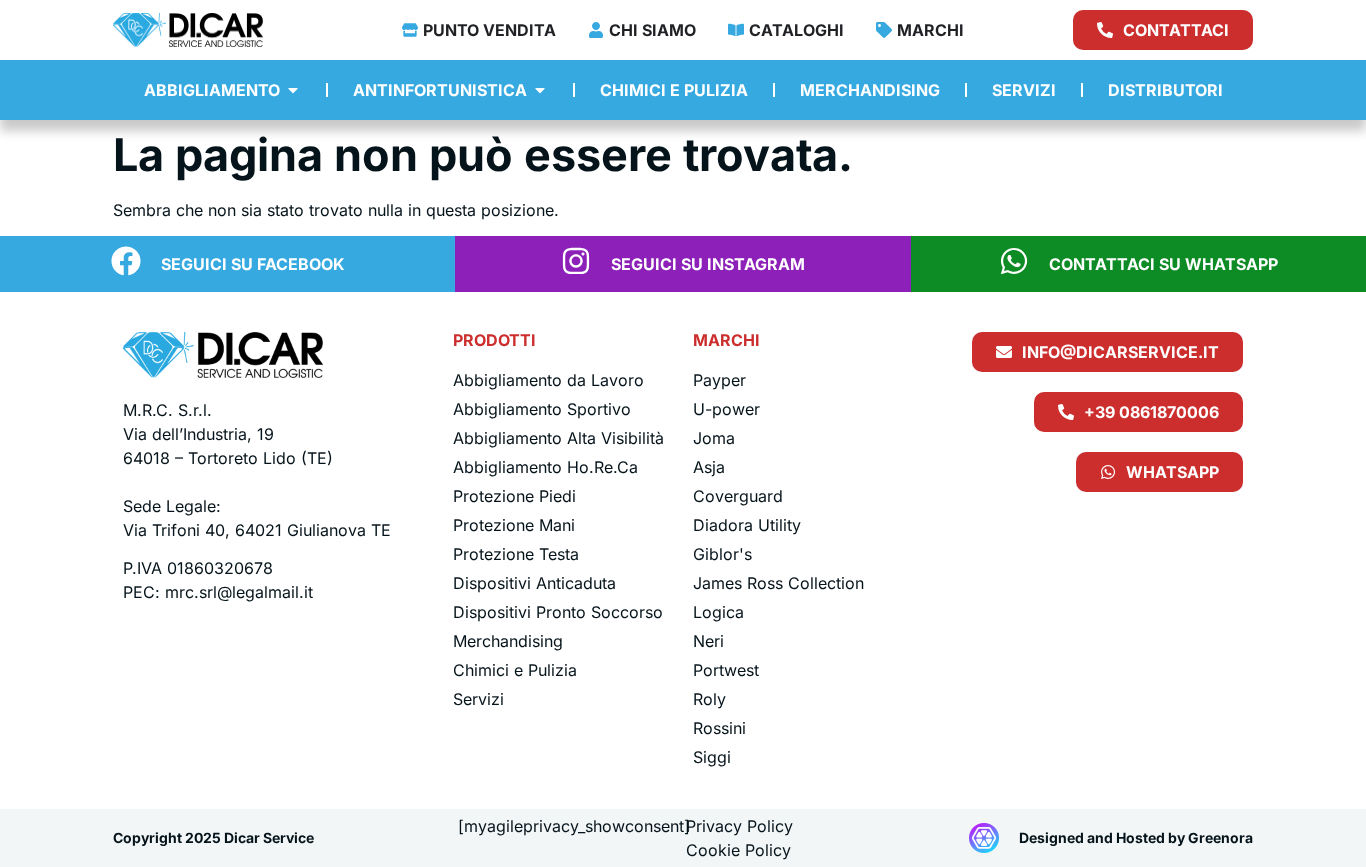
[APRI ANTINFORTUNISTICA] (540, 90)
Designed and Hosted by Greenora (1136, 837)
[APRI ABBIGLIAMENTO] (293, 90)
